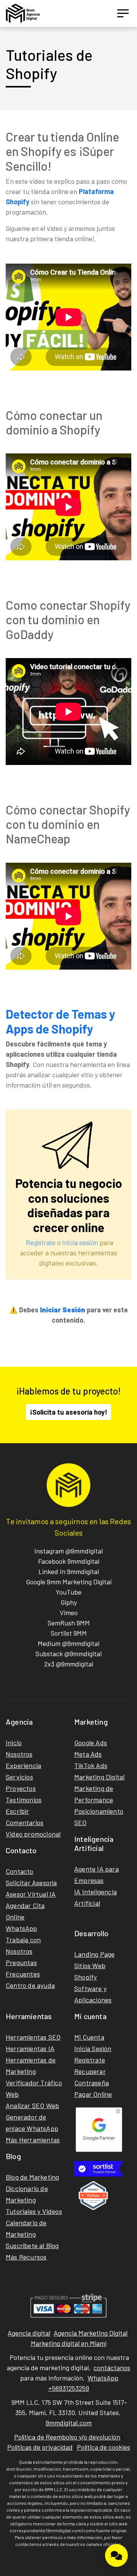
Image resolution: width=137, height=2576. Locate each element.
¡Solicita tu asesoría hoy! (68, 1412)
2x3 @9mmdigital (69, 1664)
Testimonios (24, 1800)
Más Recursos (26, 2257)
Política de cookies (104, 2447)
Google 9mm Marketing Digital (69, 1582)
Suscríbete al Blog (32, 2245)
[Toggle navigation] (123, 13)
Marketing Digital (99, 1777)
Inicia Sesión (93, 2048)
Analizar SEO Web (32, 2105)
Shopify (85, 1977)
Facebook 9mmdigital (69, 1561)
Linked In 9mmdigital (69, 1571)
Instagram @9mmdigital (68, 1551)
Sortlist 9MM (69, 1633)
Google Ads (91, 1743)
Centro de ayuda (30, 1985)
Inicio (14, 1743)
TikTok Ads (91, 1765)
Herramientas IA (30, 2048)
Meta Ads (88, 1754)
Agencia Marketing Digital (91, 2333)
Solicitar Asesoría (31, 1883)
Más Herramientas (33, 2140)
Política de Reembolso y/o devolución (67, 2437)
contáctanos (112, 2368)
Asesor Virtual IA (31, 1894)
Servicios (19, 1777)
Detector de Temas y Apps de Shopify (61, 1021)
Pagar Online (93, 2094)
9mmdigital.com (69, 2423)
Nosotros (19, 1754)
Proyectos (21, 1788)
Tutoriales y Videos (34, 2211)
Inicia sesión (80, 1242)
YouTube (68, 1592)
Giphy (69, 1602)
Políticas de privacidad (40, 2447)
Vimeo (69, 1612)
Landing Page (94, 1954)
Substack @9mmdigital (68, 1654)
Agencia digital (29, 2333)
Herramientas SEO (33, 2037)
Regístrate (41, 1242)
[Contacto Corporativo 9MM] (116, 2555)
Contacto (20, 1871)
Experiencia (23, 1765)
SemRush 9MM (69, 1623)
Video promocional (33, 1834)
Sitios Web (90, 1965)
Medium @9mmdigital (68, 1643)
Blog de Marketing (32, 2177)
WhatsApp (22, 1928)
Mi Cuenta (89, 2037)
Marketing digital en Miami (69, 2343)
